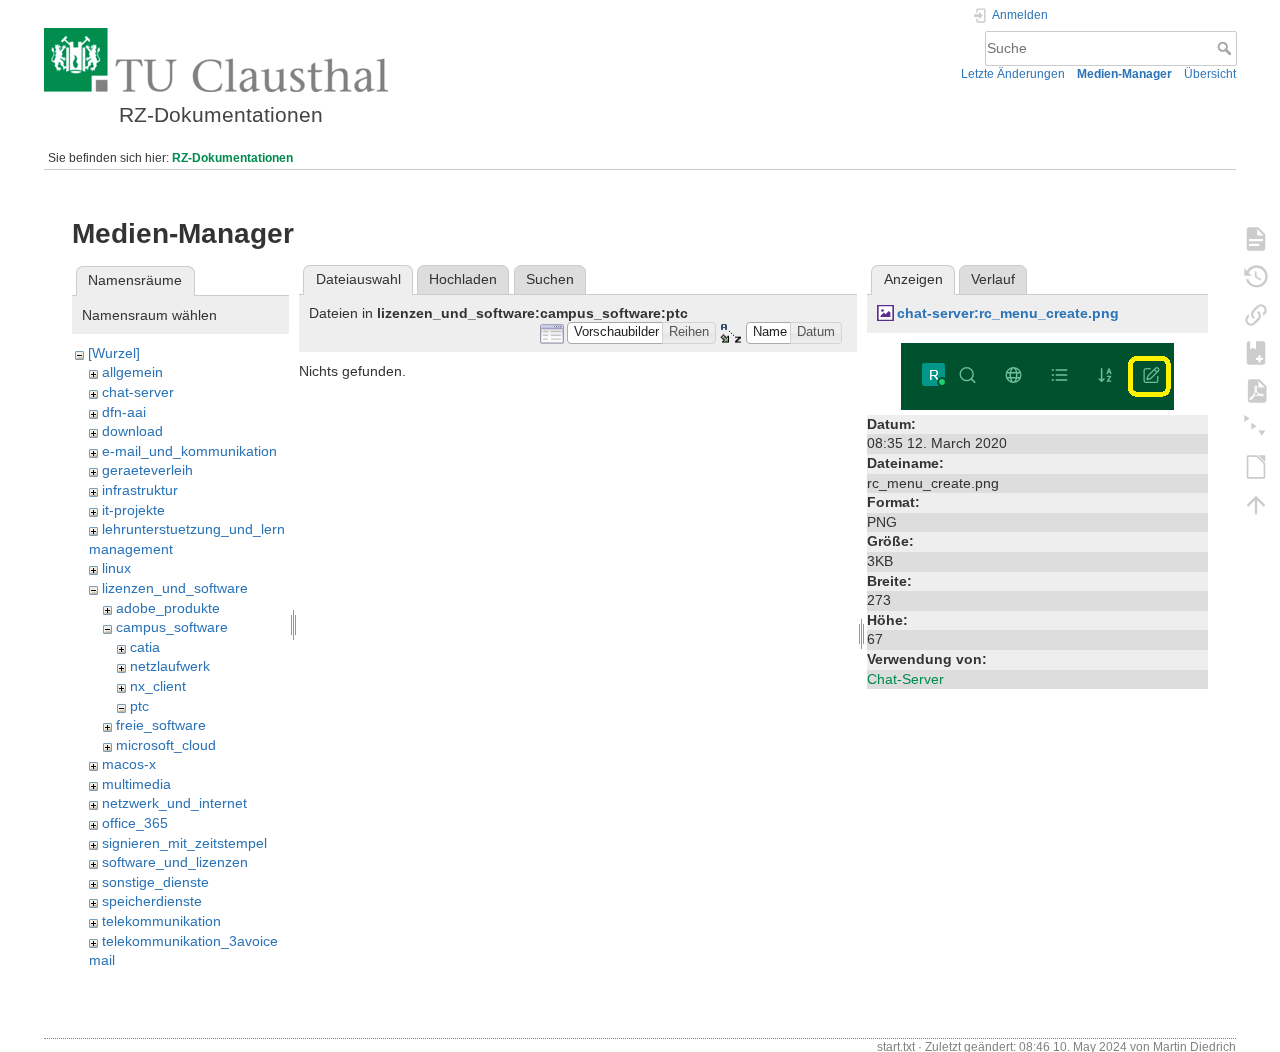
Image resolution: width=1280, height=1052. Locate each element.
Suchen (550, 279)
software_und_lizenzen (175, 862)
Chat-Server (905, 679)
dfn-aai (124, 412)
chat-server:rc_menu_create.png (1008, 313)
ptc (139, 706)
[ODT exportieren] (1256, 466)
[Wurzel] (114, 353)
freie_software (161, 725)
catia (145, 647)
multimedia (136, 784)
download (132, 431)
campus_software (172, 627)
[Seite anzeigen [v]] (1256, 238)
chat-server (138, 392)
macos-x (129, 764)
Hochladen (463, 279)
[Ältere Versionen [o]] (1256, 276)
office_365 (135, 823)
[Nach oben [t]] (1256, 504)
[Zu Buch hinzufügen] (1256, 352)
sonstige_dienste (155, 882)
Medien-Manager (1124, 74)
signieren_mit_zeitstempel (184, 843)
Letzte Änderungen (1013, 74)
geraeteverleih (147, 470)
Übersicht (1210, 74)
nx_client (158, 686)
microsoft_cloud (166, 745)
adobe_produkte (168, 608)
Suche (1226, 48)
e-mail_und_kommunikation (189, 451)
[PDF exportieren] (1256, 390)
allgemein (132, 372)
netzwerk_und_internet (174, 803)
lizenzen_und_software (175, 588)
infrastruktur (140, 490)
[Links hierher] (1256, 314)
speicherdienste (152, 901)
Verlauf (993, 279)
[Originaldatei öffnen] (1037, 375)
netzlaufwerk (170, 666)
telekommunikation (161, 921)
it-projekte (133, 510)
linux (116, 568)
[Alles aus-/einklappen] (1256, 428)
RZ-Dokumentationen (232, 158)
